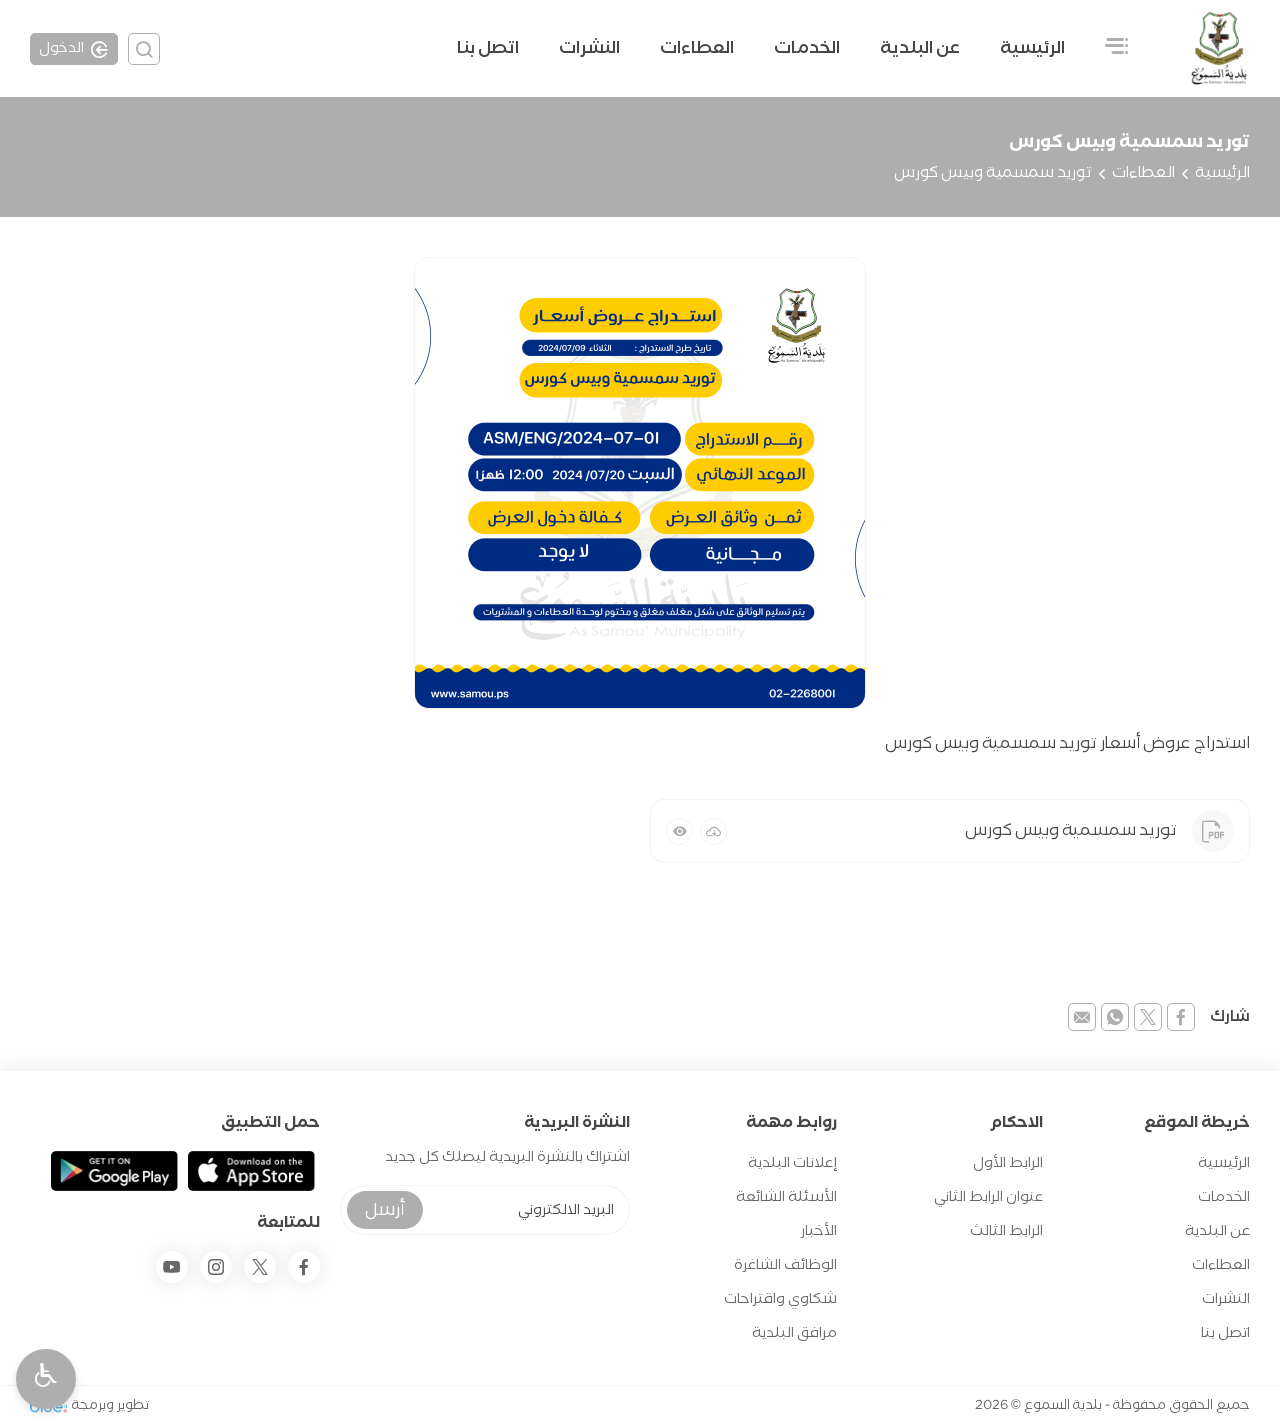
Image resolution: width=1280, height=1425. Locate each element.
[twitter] (1148, 1017)
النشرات (589, 48)
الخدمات (807, 48)
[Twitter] (260, 1267)
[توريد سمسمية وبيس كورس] (640, 483)
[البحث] (144, 49)
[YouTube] (172, 1267)
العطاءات (697, 48)
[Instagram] (216, 1267)
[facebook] (1181, 1017)
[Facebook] (304, 1267)
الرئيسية (1032, 48)
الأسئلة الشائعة (786, 1197)
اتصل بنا (488, 48)
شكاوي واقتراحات (780, 1299)
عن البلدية (1217, 1231)
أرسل (385, 1210)
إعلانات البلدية (792, 1163)
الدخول (61, 48)
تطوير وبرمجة (110, 1405)
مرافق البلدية (794, 1333)
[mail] (1082, 1017)
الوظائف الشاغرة (785, 1265)
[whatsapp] (1115, 1017)
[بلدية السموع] (1219, 48)
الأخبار (819, 1231)
